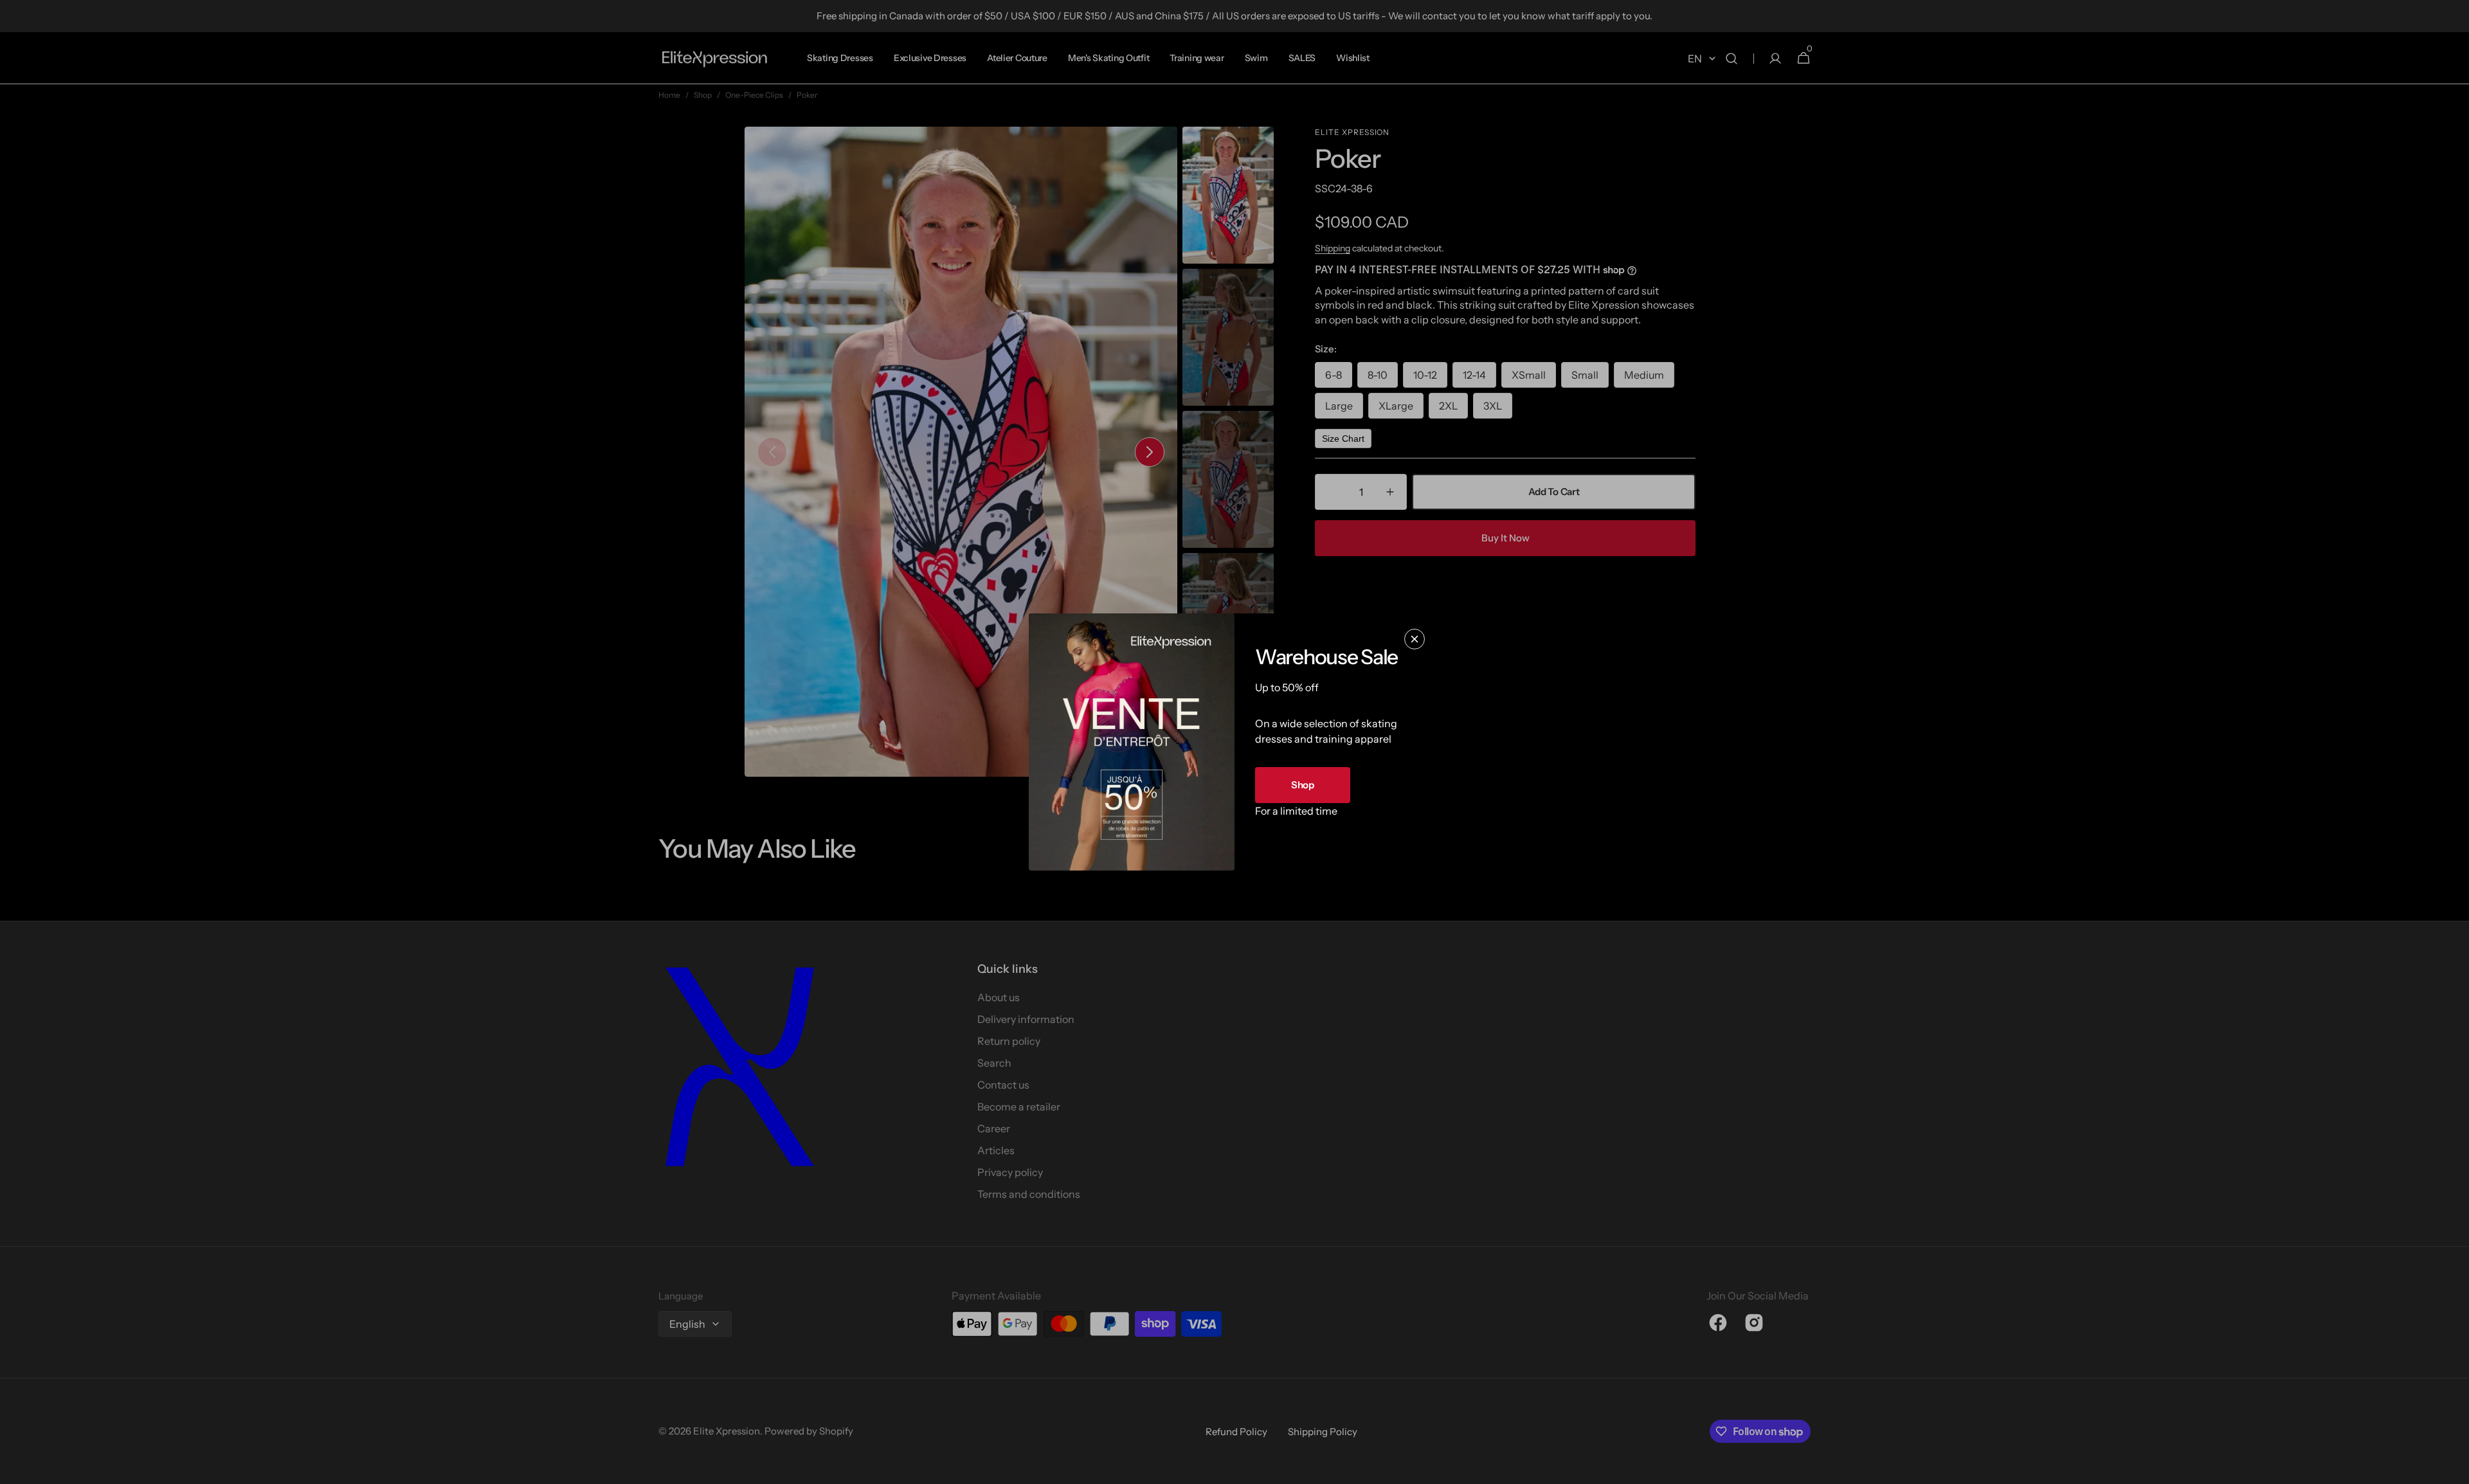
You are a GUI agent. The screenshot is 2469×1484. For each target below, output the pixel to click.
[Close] (1415, 639)
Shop (1303, 785)
